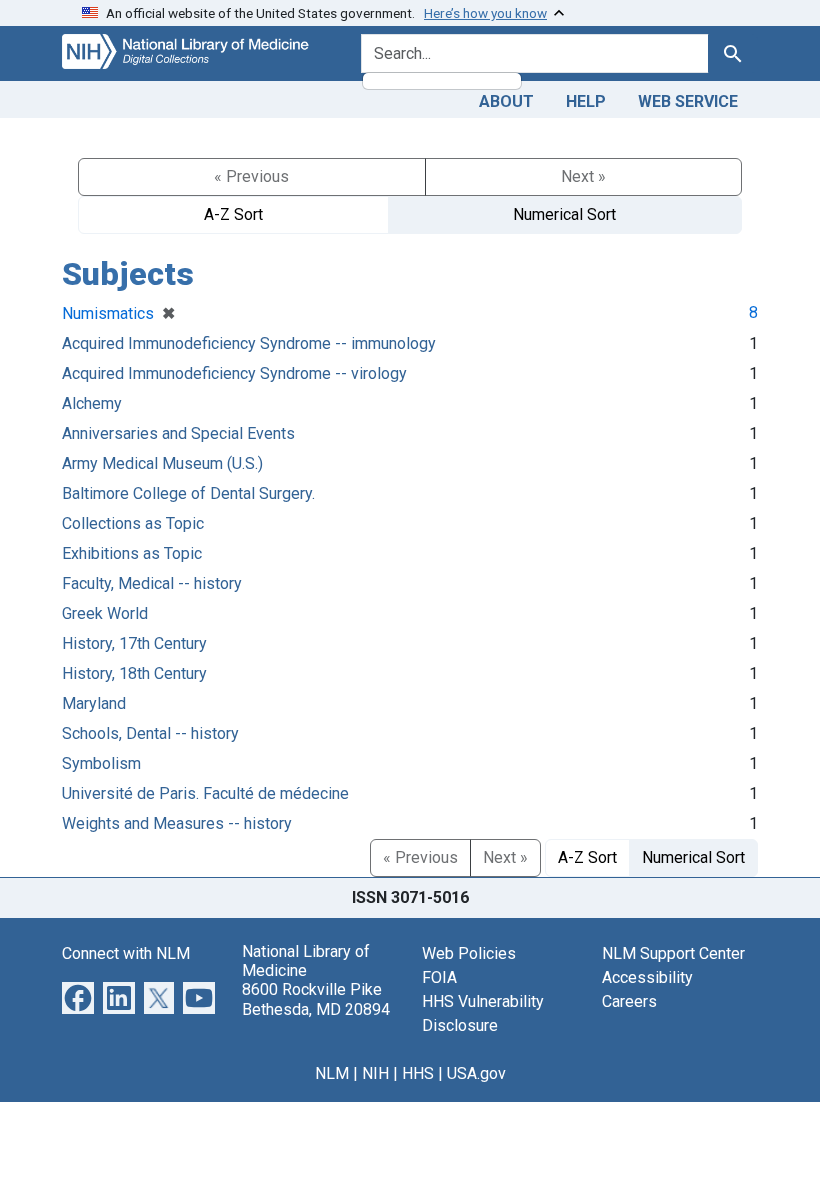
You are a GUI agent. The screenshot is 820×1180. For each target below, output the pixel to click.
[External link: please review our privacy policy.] (78, 996)
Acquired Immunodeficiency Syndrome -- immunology (249, 343)
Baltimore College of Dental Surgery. (188, 493)
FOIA (439, 977)
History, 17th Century (134, 643)
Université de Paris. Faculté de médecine (205, 793)
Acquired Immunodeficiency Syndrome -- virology (234, 373)
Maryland (94, 703)
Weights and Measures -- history (177, 823)
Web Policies (469, 953)
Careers (629, 1001)
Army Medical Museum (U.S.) (162, 463)
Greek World (105, 613)
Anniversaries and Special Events (178, 433)
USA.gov (476, 1073)
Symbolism (101, 763)
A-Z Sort (233, 214)
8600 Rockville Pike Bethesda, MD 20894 (316, 999)
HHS (418, 1073)
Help (586, 101)
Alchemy (92, 403)
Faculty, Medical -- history (152, 583)
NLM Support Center (673, 953)
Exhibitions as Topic (132, 553)
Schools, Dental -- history (150, 733)
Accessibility (647, 977)
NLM (332, 1073)
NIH (375, 1073)
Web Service (688, 101)
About (506, 101)
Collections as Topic (133, 523)
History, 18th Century (134, 673)
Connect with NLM (126, 953)
